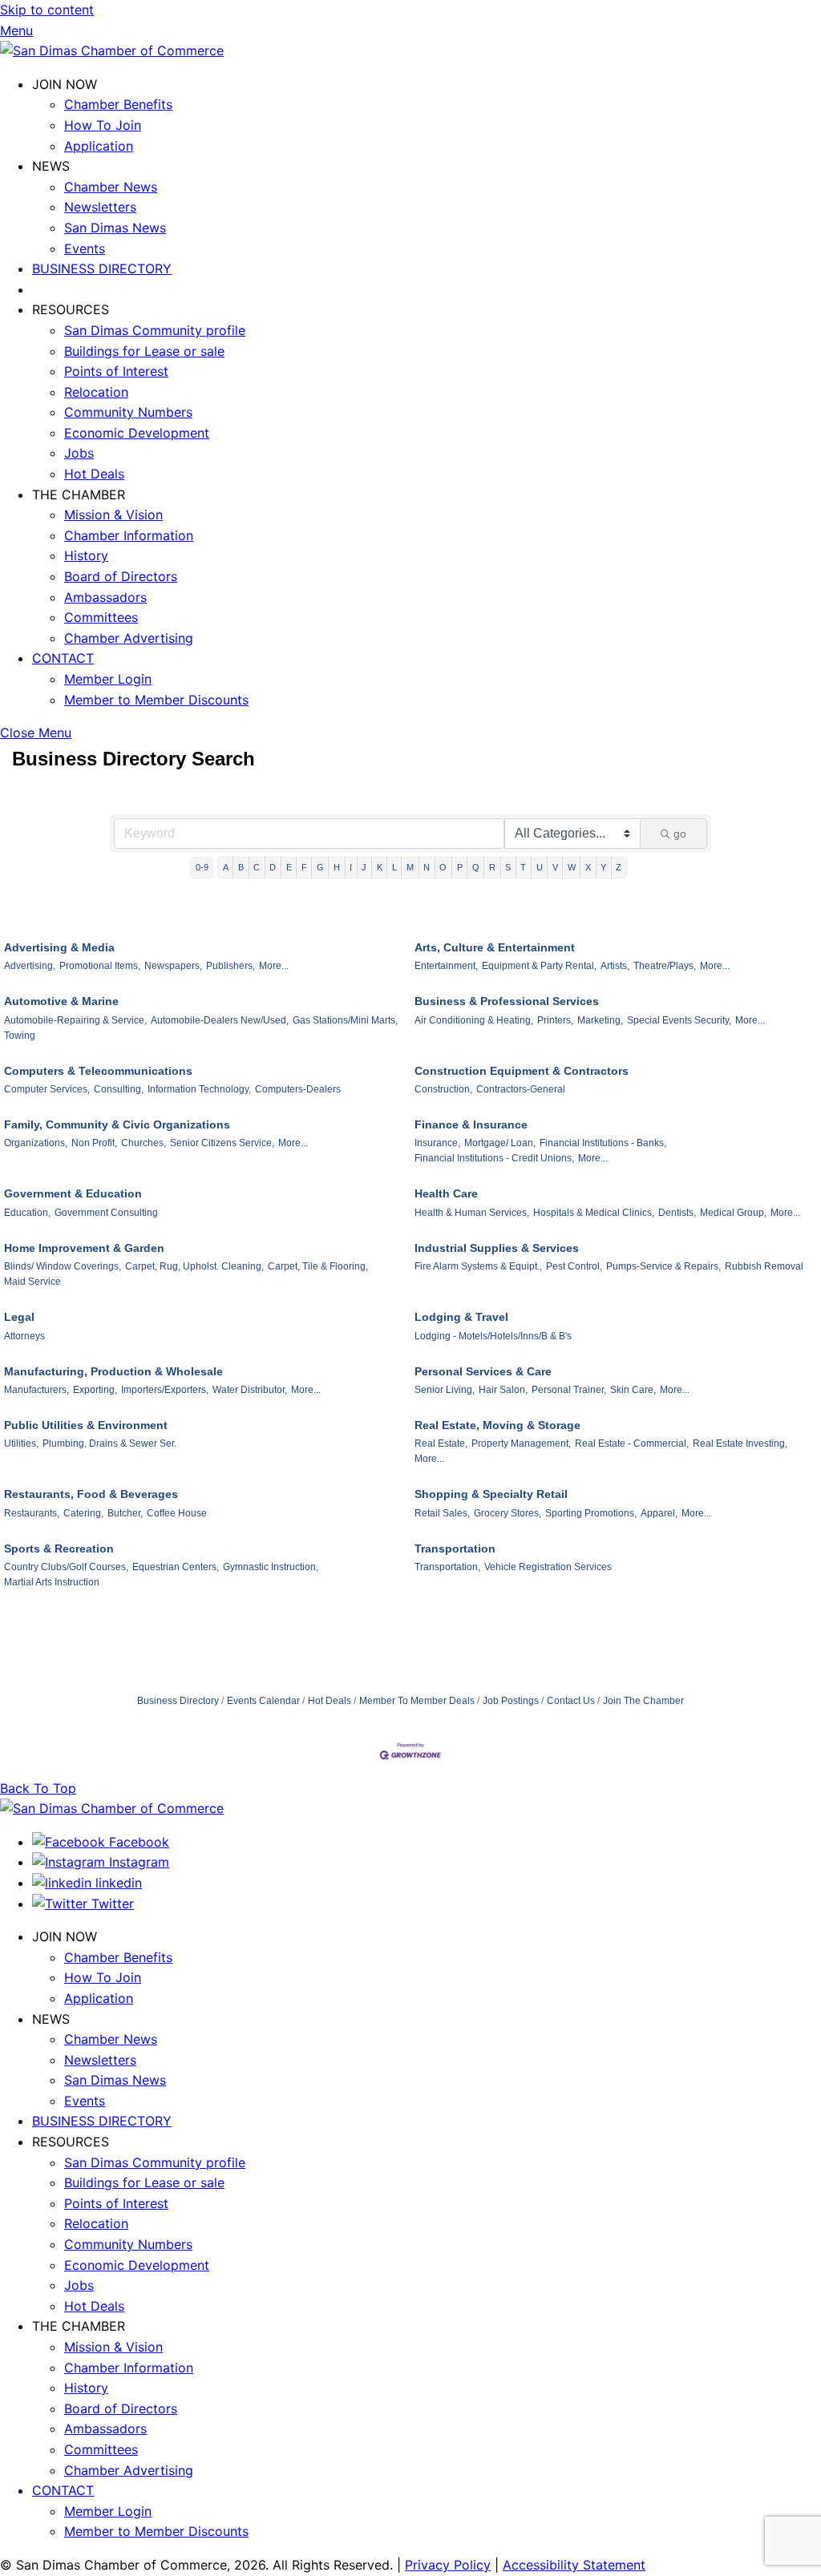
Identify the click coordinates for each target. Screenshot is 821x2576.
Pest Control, (574, 1266)
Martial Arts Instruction (52, 1582)
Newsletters (100, 207)
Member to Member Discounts (156, 700)
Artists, (615, 966)
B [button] (241, 867)
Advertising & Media (59, 947)
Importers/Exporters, (165, 1390)
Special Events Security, (679, 1020)
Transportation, (447, 1567)
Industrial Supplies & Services (497, 1248)
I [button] (351, 867)
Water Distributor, (250, 1390)
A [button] (226, 867)
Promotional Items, (100, 966)
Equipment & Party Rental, (539, 966)
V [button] (555, 867)
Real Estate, (441, 1443)
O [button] (443, 867)
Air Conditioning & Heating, (474, 1020)
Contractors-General (521, 1089)
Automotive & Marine (61, 1001)
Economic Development (137, 433)
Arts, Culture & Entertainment (495, 947)
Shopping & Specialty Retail (491, 1494)
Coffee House (177, 1513)
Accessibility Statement (574, 2565)
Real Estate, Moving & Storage (497, 1425)
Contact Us (571, 1701)
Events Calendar (263, 1701)
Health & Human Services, (472, 1213)
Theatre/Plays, (665, 966)
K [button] (380, 867)
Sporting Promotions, (591, 1513)
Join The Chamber (643, 1701)
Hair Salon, (503, 1390)
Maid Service (32, 1282)
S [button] (508, 867)
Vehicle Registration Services (548, 1567)
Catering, (83, 1513)
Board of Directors (121, 576)
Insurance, (437, 1143)
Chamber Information (129, 535)
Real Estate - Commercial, (632, 1443)
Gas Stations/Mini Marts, (345, 1020)
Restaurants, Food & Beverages (91, 1494)
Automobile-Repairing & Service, (75, 1020)
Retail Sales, (442, 1513)
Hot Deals (94, 474)
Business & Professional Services (507, 1001)
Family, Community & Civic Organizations (117, 1124)
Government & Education (73, 1193)
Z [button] (619, 867)
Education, (27, 1213)
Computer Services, (47, 1089)
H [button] (337, 867)
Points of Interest (116, 371)
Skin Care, (633, 1390)
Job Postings (511, 1701)
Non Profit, (94, 1143)
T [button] (523, 867)
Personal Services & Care (483, 1371)
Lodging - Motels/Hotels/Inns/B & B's (493, 1336)
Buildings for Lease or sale (144, 351)
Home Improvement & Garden (84, 1248)
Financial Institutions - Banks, (603, 1143)
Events (85, 248)
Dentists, (677, 1213)
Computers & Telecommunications (98, 1071)
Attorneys (24, 1336)
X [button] (588, 867)
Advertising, (30, 966)
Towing (20, 1036)
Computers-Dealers (298, 1089)
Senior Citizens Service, (222, 1143)
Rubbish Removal (764, 1266)
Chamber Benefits (118, 104)
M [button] (410, 867)
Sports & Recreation (59, 1548)
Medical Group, (733, 1213)
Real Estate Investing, (740, 1443)
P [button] (460, 867)
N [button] (427, 867)
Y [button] (603, 867)
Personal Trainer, (569, 1390)
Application (99, 146)
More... (274, 966)
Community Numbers (128, 412)
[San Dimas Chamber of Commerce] (112, 50)
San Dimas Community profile (155, 330)
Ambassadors (105, 597)
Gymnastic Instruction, (271, 1567)
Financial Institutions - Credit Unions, (494, 1158)
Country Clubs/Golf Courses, (66, 1567)
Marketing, (600, 1020)
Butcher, (125, 1513)
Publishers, (231, 966)
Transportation (455, 1548)
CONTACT (63, 658)
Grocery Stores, (508, 1513)
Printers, (555, 1020)
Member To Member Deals (417, 1701)
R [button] (492, 867)
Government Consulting (106, 1213)
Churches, (144, 1143)
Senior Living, (445, 1390)
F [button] (304, 867)
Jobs (79, 453)
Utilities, (21, 1443)
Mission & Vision (113, 515)
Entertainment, (446, 966)
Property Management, (521, 1443)
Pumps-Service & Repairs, (663, 1266)
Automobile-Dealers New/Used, (220, 1020)
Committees (101, 617)
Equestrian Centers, (176, 1567)
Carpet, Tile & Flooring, (318, 1266)
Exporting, (95, 1390)
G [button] (320, 867)
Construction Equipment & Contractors (522, 1071)
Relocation (96, 392)
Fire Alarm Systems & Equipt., (478, 1266)
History (86, 555)
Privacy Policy (448, 2565)
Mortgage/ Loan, (500, 1143)
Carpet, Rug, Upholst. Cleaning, (194, 1266)
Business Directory (178, 1701)
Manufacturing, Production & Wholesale (113, 1371)
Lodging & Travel (461, 1317)
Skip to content (47, 10)
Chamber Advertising (129, 638)
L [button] (394, 867)
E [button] (289, 867)
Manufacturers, (36, 1390)
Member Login (108, 679)
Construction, (443, 1089)
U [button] (540, 867)
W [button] (572, 867)
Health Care (446, 1193)
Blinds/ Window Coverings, (63, 1266)
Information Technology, (199, 1089)
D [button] (273, 867)
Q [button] (476, 867)
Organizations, (36, 1143)
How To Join (103, 125)
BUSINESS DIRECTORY (102, 269)
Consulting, (119, 1089)
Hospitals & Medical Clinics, (594, 1213)
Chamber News (111, 187)
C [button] (257, 867)
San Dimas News (115, 228)
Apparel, (659, 1513)
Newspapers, (173, 966)
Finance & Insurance (471, 1124)
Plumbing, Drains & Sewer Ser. (109, 1443)
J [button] (364, 867)
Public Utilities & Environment (86, 1425)
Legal (19, 1317)
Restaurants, (32, 1513)
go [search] (680, 834)
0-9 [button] (202, 867)
